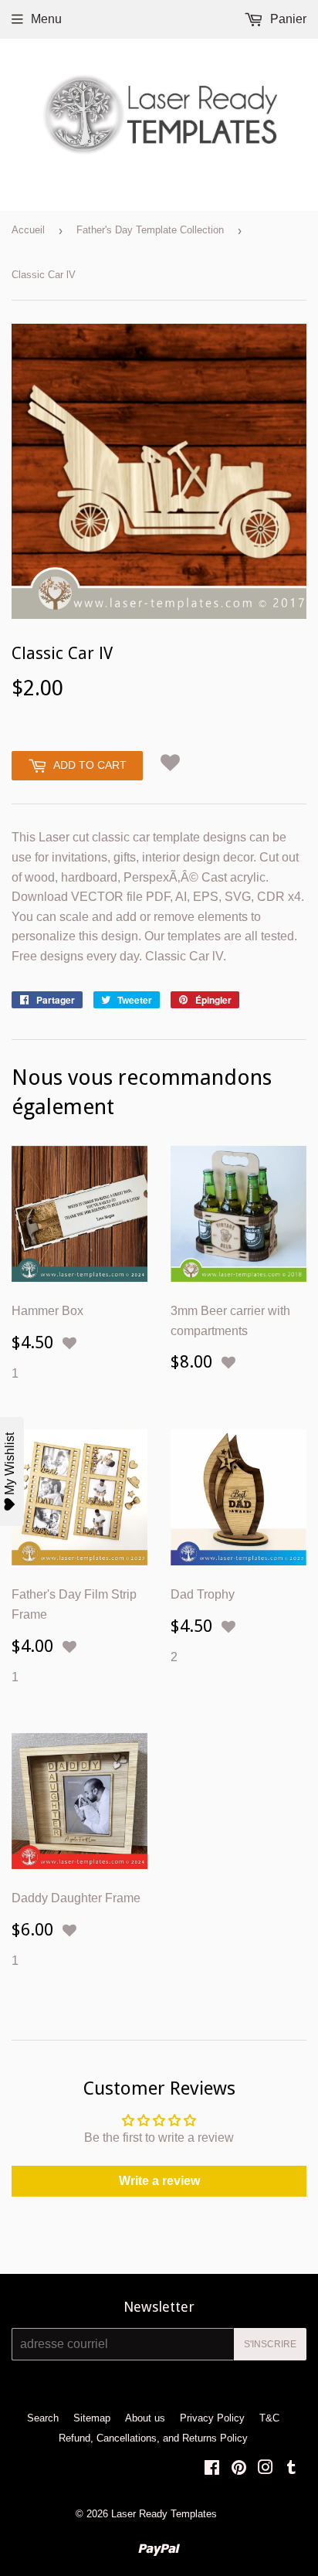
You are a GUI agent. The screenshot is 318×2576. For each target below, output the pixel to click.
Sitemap (92, 2418)
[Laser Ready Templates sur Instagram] (266, 2469)
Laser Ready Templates (164, 2514)
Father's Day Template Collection (150, 230)
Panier (287, 19)
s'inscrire (270, 2344)
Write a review (159, 2181)
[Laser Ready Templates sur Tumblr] (291, 2469)
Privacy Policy (212, 2418)
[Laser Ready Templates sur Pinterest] (239, 2469)
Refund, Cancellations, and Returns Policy (153, 2438)
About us (145, 2418)
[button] (170, 762)
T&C (269, 2418)
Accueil (28, 230)
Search (43, 2418)
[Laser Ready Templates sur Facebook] (212, 2469)
